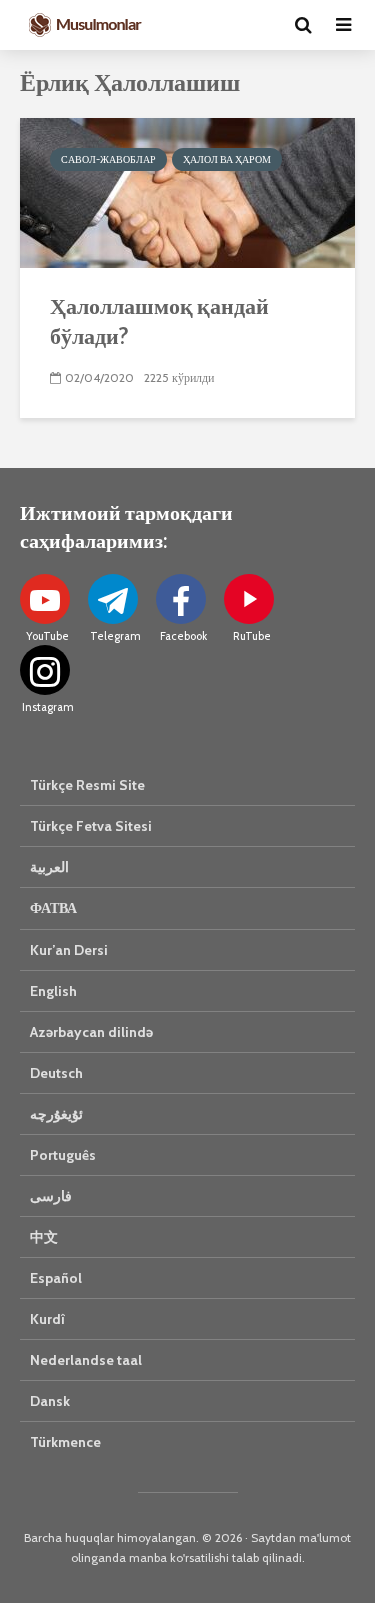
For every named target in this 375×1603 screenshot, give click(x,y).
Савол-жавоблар (108, 159)
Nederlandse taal (86, 1360)
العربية (49, 867)
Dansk (50, 1401)
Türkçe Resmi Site (87, 785)
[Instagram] (45, 670)
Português (63, 1155)
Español (56, 1278)
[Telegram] (113, 599)
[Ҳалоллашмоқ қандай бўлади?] (187, 191)
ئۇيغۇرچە (56, 1114)
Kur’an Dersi (69, 950)
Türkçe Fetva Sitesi (91, 826)
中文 (44, 1237)
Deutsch (56, 1073)
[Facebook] (181, 599)
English (53, 991)
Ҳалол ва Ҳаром (227, 159)
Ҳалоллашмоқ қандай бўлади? (159, 320)
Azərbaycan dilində (91, 1032)
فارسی (51, 1196)
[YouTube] (45, 599)
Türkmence (65, 1442)
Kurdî (47, 1319)
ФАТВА (53, 908)
